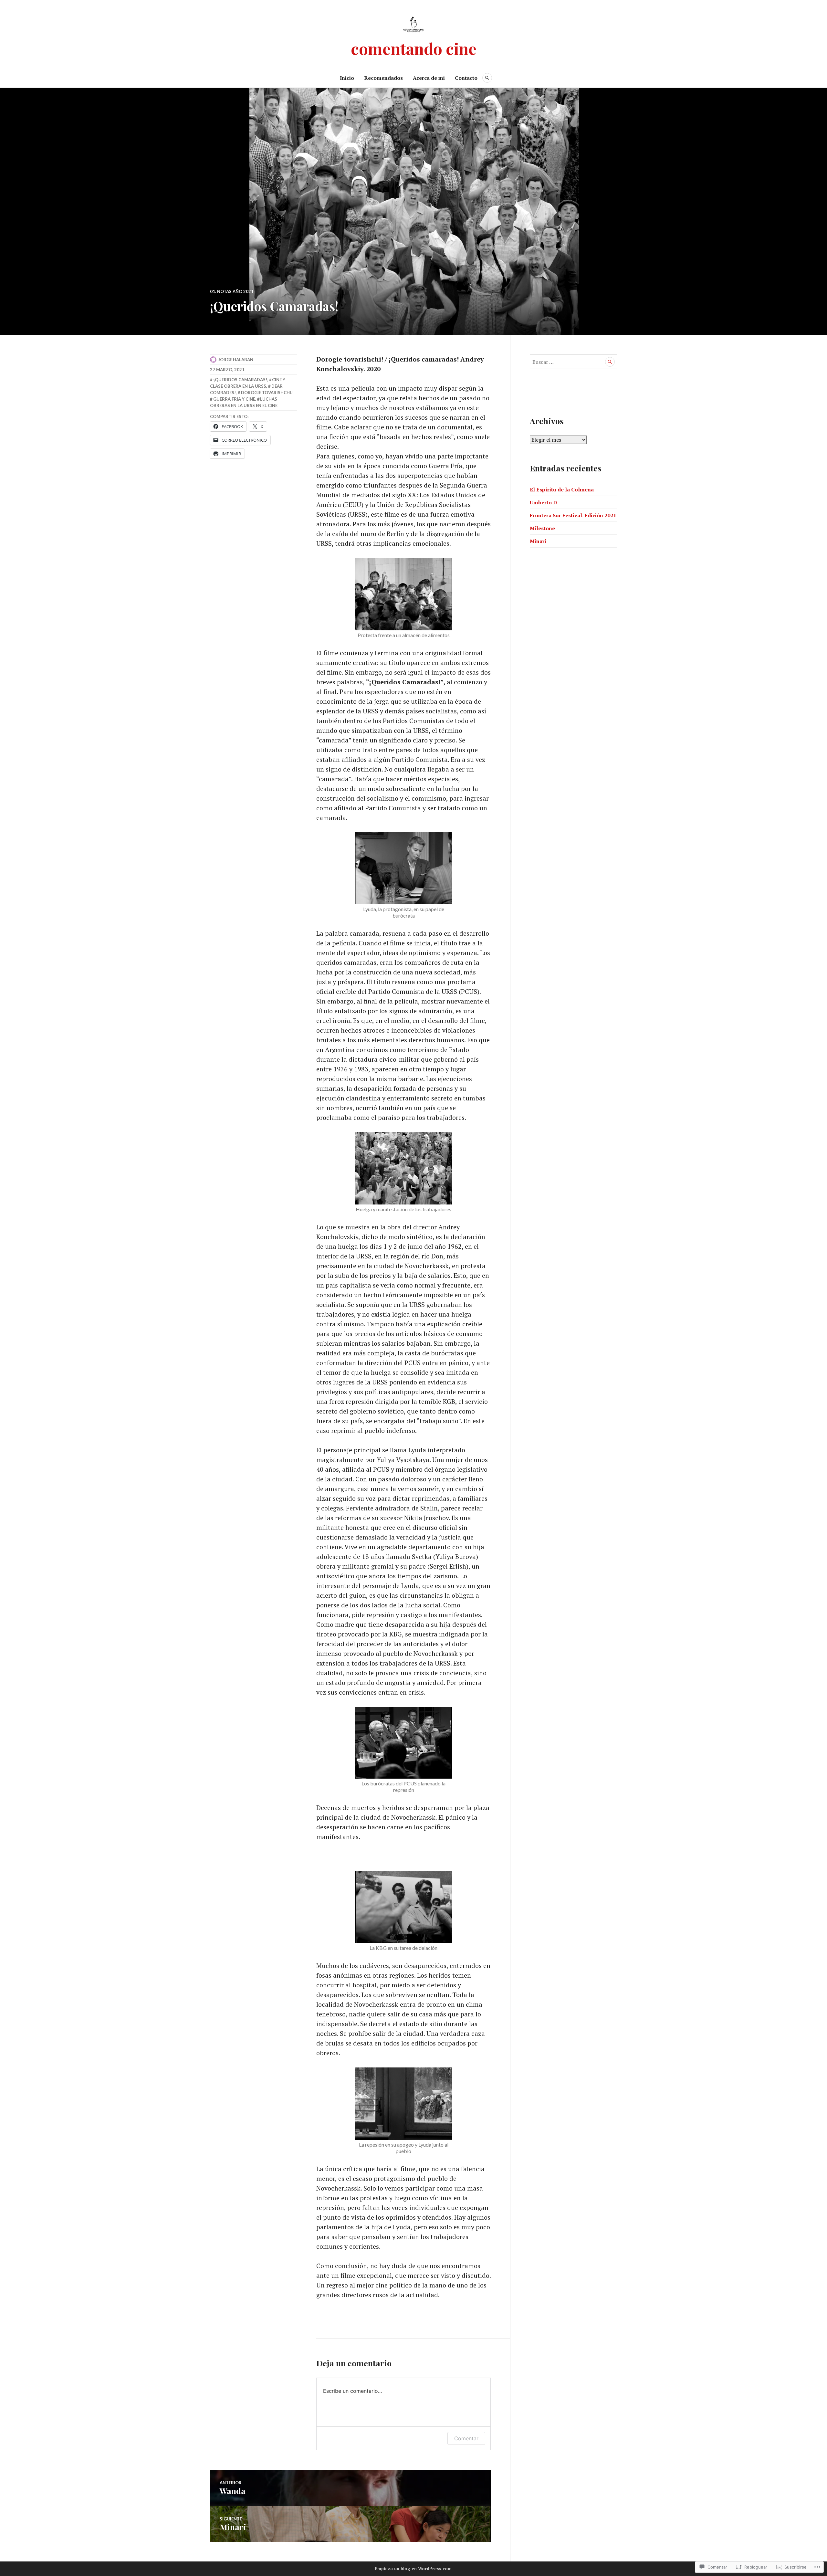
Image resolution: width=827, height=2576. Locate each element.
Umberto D (543, 502)
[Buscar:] (573, 362)
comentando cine (414, 48)
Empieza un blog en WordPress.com (413, 2569)
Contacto (466, 78)
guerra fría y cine (234, 399)
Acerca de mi (429, 78)
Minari (538, 541)
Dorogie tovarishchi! (267, 393)
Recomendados (383, 78)
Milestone (542, 528)
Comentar (466, 2438)
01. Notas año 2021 (232, 291)
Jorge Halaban (236, 360)
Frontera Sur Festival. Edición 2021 (573, 515)
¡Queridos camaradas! (240, 380)
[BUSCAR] (487, 78)
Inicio (347, 78)
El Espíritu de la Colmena (562, 489)
